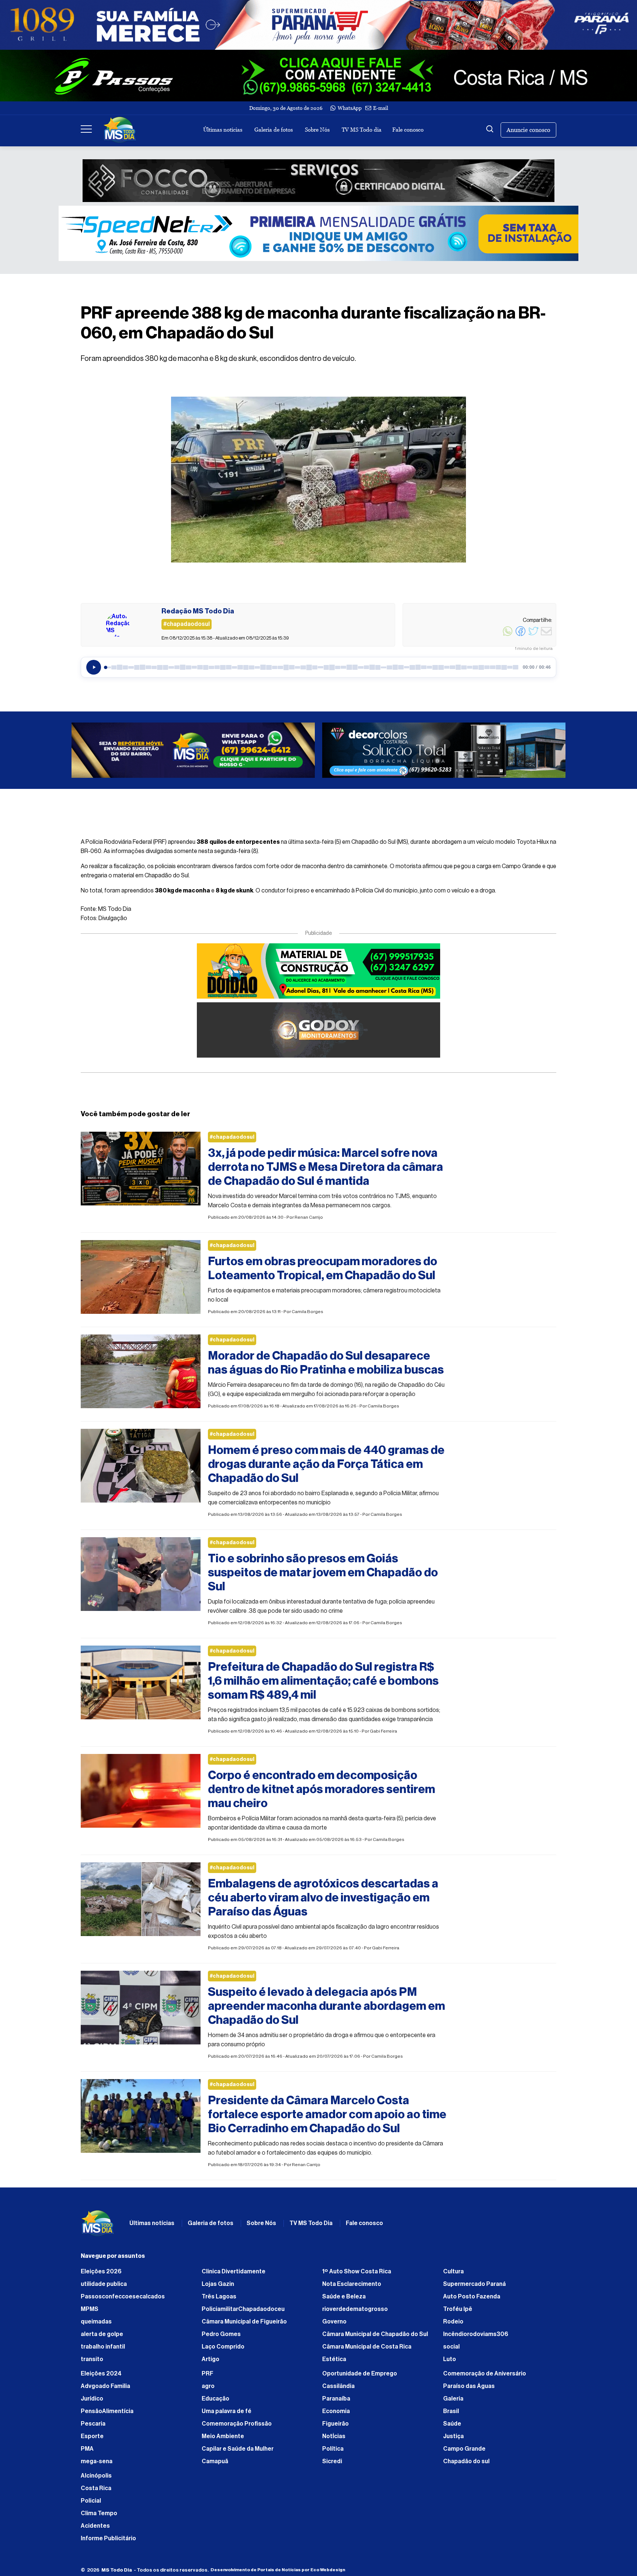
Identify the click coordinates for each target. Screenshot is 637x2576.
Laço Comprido (223, 2350)
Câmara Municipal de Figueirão (244, 2325)
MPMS (90, 2313)
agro (208, 2390)
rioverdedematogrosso (355, 2313)
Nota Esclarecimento (352, 2288)
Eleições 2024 (101, 2377)
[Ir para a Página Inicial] (120, 130)
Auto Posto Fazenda (472, 2300)
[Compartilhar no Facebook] (521, 635)
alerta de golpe (102, 2338)
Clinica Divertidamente (234, 2275)
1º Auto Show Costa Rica (357, 2275)
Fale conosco (408, 130)
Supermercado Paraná (474, 2288)
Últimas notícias (223, 130)
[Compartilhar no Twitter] (533, 635)
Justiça (453, 2440)
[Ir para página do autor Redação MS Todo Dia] (118, 625)
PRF (208, 2377)
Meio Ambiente (223, 2440)
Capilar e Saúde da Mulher (238, 2453)
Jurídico (92, 2402)
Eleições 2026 (101, 2275)
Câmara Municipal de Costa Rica (367, 2350)
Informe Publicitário (108, 2542)
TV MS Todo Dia (311, 2227)
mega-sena (97, 2465)
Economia (336, 2415)
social (451, 2350)
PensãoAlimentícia (107, 2415)
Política (333, 2453)
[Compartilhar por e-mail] (546, 635)
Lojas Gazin (218, 2288)
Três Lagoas (219, 2300)
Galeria (453, 2402)
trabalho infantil (103, 2350)
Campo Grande (464, 2453)
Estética (334, 2363)
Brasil (451, 2415)
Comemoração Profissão (237, 2427)
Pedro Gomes (221, 2338)
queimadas (96, 2325)
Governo (334, 2325)
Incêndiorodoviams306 (476, 2338)
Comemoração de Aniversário (485, 2377)
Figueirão (335, 2427)
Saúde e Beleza (344, 2300)
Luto (450, 2363)
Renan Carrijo (309, 1221)
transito (92, 2363)
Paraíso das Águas (469, 2390)
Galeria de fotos (274, 130)
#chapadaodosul (232, 1141)
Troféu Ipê (458, 2313)
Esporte (92, 2440)
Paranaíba (336, 2402)
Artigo (210, 2363)
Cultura (453, 2275)
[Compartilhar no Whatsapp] (508, 635)
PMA (87, 2453)
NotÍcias (334, 2440)
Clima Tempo (99, 2517)
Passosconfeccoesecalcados (123, 2300)
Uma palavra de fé (227, 2415)
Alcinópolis (96, 2479)
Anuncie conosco (528, 130)
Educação (215, 2402)
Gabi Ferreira (383, 1735)
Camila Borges (307, 1315)
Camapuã (215, 2465)
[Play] (94, 667)
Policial (91, 2504)
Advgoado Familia (105, 2390)
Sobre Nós (317, 130)
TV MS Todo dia (362, 130)
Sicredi (332, 2465)
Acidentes (95, 2530)
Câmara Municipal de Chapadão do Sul (375, 2338)
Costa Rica (96, 2492)
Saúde (452, 2427)
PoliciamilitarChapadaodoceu (243, 2313)
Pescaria (93, 2427)
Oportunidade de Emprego (360, 2377)
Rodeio (453, 2325)
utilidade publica (104, 2288)
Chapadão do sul (466, 2465)
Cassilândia (338, 2390)
